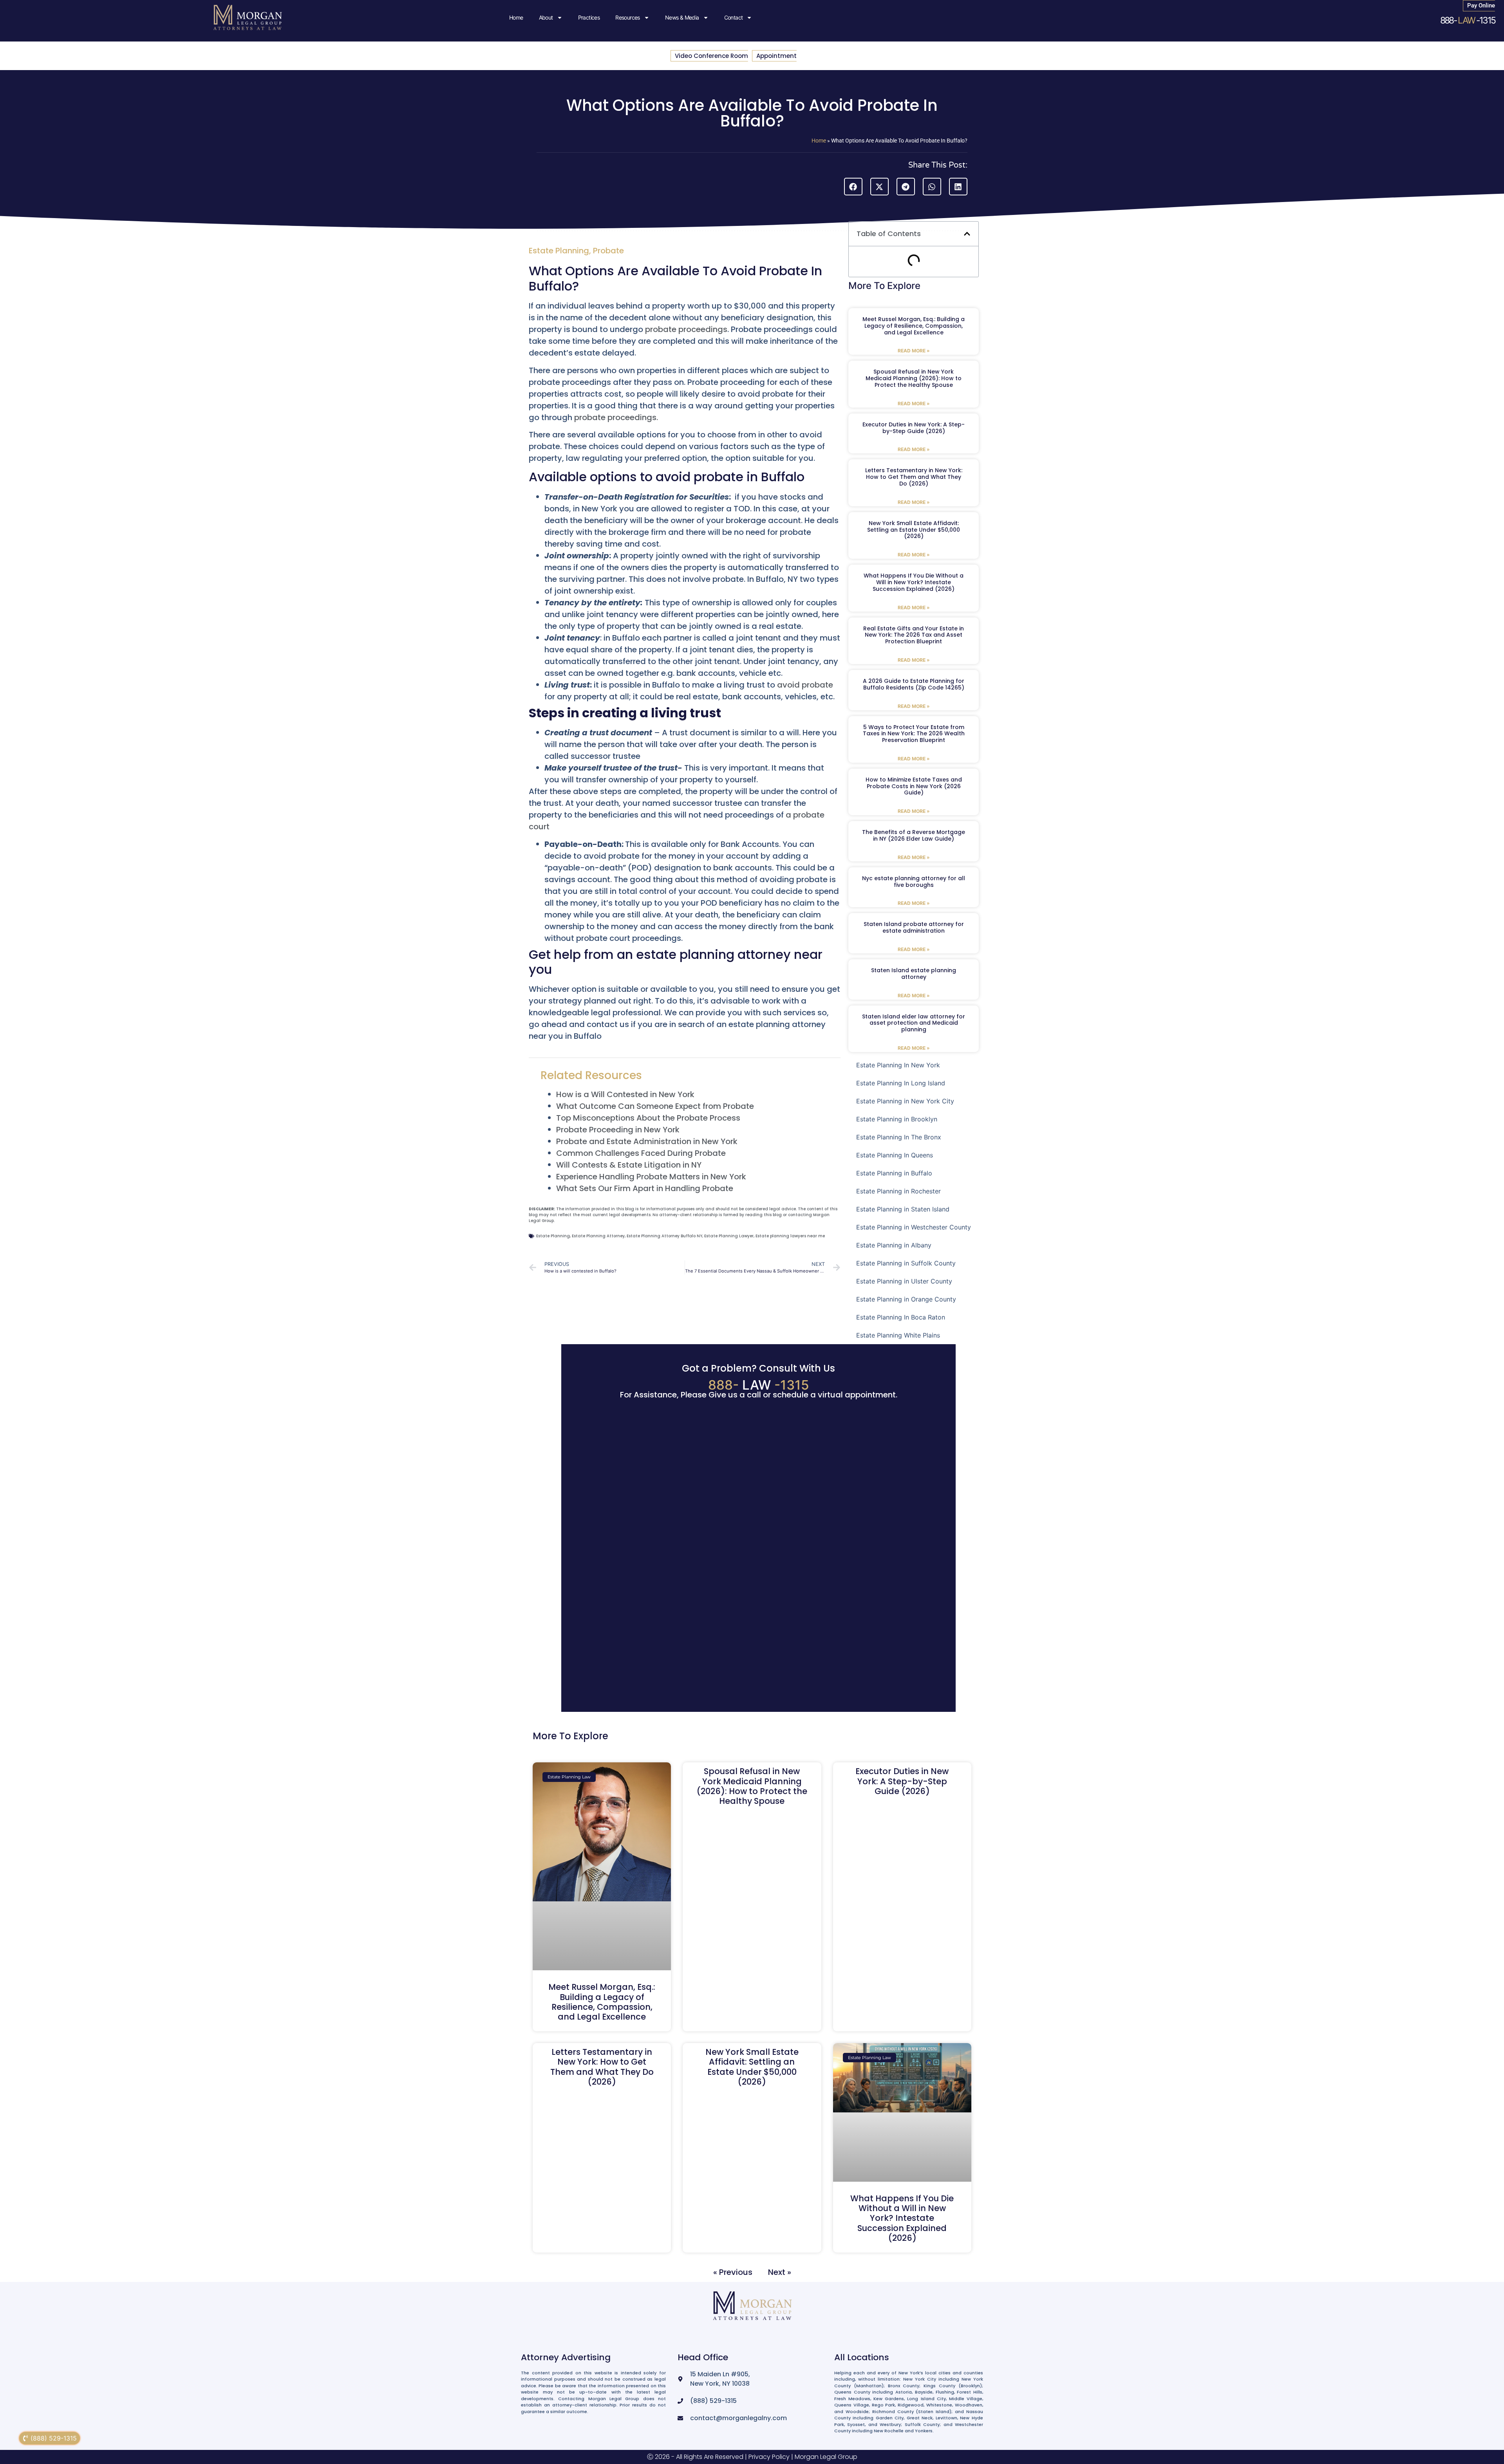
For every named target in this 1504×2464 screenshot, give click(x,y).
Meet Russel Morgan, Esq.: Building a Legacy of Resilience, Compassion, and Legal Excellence (914, 326)
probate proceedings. (616, 417)
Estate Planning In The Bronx (899, 1137)
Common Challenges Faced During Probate (641, 1153)
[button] (853, 187)
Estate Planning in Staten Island (903, 1209)
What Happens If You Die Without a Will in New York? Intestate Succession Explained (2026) (914, 582)
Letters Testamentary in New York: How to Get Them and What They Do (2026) (914, 477)
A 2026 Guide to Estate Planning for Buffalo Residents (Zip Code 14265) (914, 684)
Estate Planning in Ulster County (904, 1281)
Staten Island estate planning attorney (914, 974)
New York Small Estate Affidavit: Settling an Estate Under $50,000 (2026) (914, 530)
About (546, 17)
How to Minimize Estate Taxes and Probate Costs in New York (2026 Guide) (914, 786)
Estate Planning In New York (898, 1065)
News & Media (682, 17)
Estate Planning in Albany (894, 1245)
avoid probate (805, 685)
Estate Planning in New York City (905, 1101)
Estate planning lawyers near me (790, 1236)
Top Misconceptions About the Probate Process (648, 1118)
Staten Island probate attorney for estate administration (914, 927)
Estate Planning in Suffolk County (906, 1263)
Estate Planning (559, 251)
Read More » (914, 351)
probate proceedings (686, 329)
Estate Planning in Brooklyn (897, 1119)
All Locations (862, 2357)
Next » (780, 2272)
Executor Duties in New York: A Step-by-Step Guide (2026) (914, 428)
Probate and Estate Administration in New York (647, 1141)
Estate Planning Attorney (598, 1236)
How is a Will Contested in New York (625, 1094)
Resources (628, 17)
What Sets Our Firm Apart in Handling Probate (645, 1188)
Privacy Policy (769, 2457)
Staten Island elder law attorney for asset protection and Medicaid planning (914, 1023)
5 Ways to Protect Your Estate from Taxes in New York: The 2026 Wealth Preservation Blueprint (914, 734)
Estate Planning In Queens (895, 1155)
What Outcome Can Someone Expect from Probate (655, 1106)
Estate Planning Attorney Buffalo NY (664, 1236)
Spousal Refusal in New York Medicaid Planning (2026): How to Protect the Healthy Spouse (914, 378)
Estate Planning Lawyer (729, 1236)
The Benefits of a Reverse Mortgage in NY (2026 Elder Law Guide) (914, 835)
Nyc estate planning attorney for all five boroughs (914, 882)
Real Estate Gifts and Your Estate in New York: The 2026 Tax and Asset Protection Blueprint (914, 635)
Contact (734, 17)
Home (516, 17)
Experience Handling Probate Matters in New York (651, 1177)
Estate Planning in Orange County (906, 1299)
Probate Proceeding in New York (618, 1130)
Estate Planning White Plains (898, 1335)
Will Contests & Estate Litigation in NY (629, 1165)
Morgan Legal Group (826, 2457)
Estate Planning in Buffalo (894, 1173)
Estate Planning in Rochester (898, 1191)
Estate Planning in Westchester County (914, 1227)
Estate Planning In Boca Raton (901, 1317)
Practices (589, 17)
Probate (608, 251)
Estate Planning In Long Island (901, 1083)
